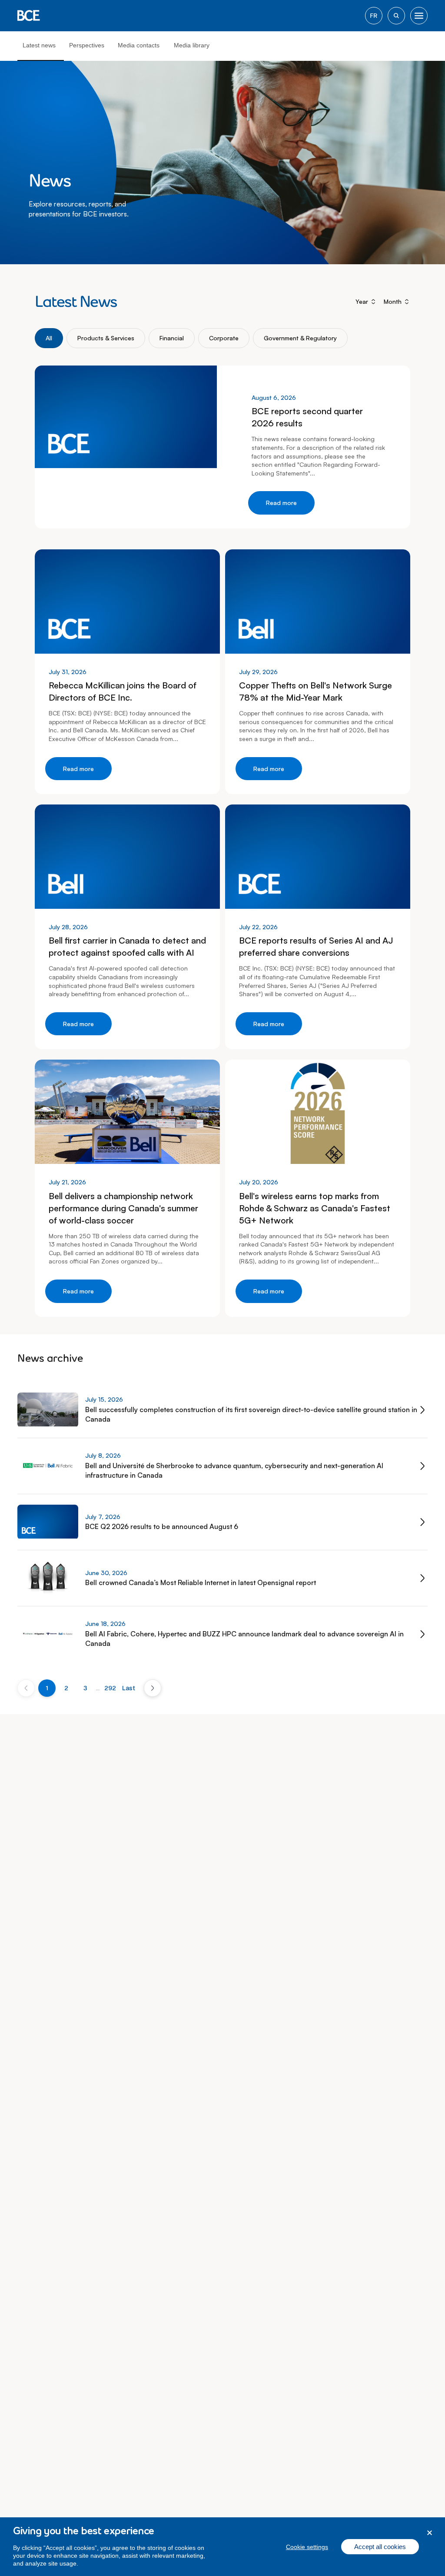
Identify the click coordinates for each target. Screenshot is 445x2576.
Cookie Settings (307, 2547)
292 (110, 1688)
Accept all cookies (380, 2547)
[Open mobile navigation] (419, 16)
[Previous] (26, 1688)
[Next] (153, 1688)
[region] (222, 2547)
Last (129, 1688)
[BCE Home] (29, 16)
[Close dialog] (430, 2533)
